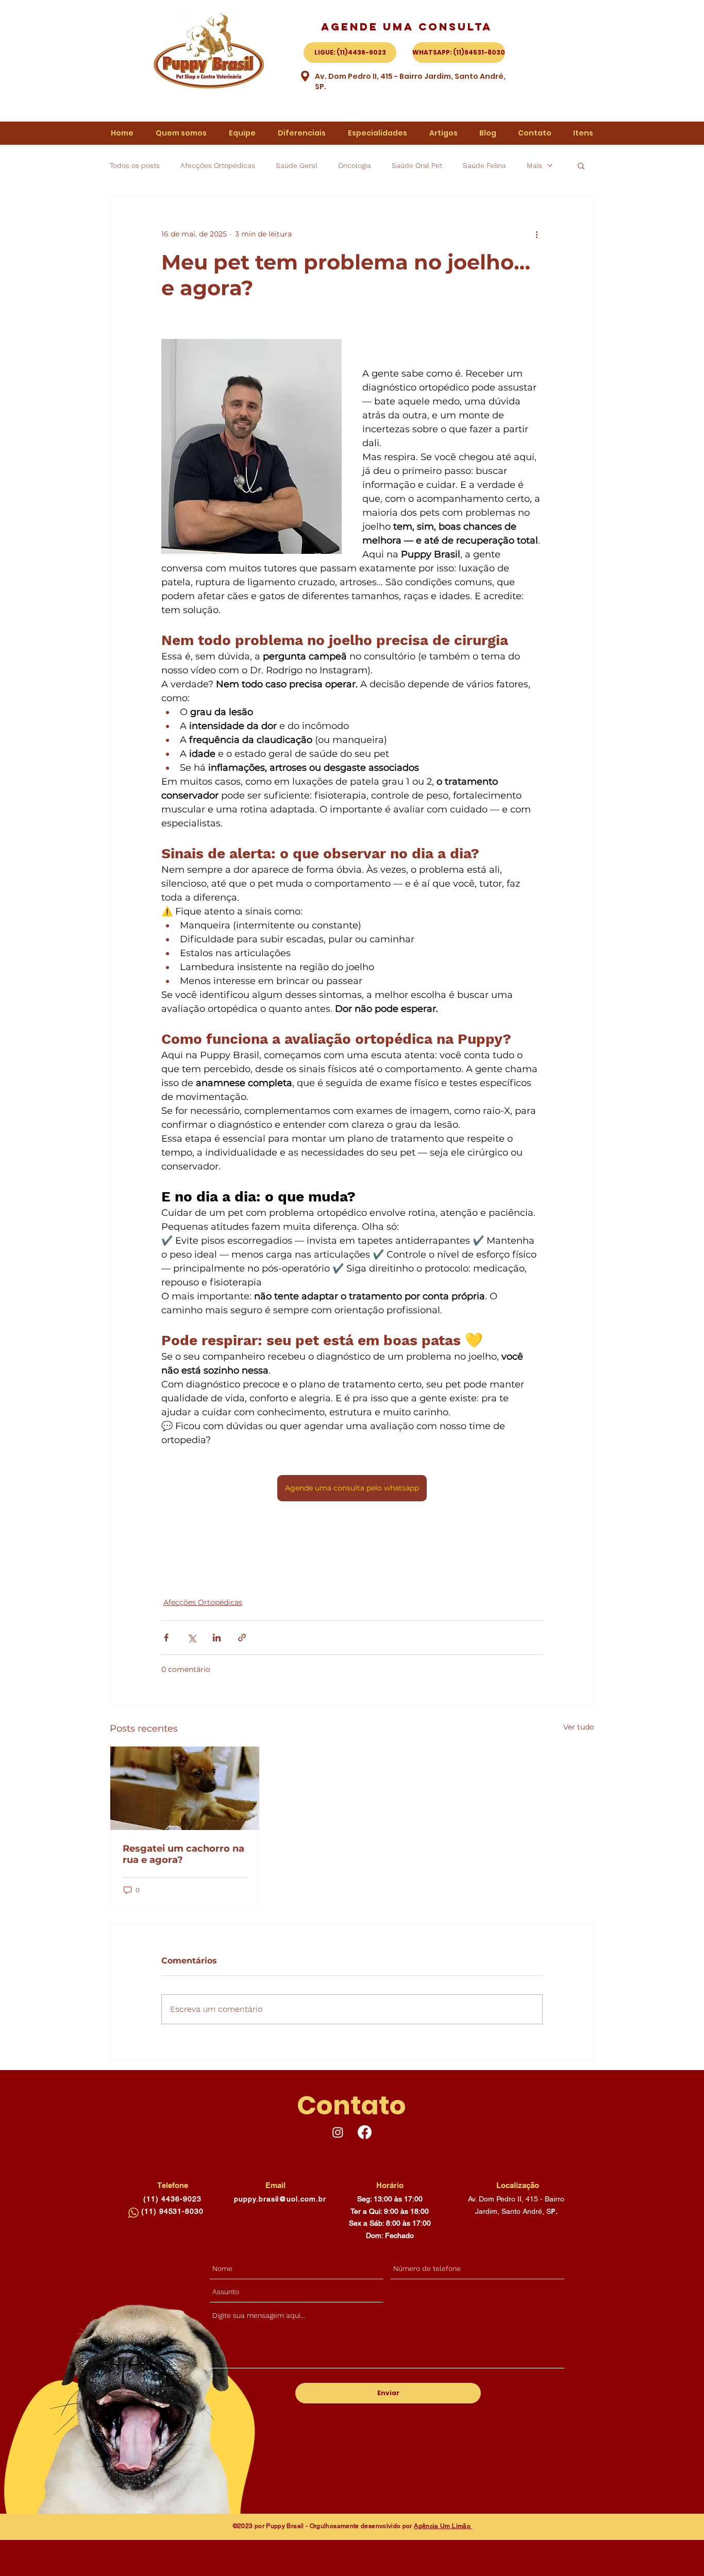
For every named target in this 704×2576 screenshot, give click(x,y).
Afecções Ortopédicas (218, 165)
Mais (534, 165)
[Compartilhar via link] (242, 1638)
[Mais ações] (537, 234)
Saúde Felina (484, 165)
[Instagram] (338, 2132)
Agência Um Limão (443, 2526)
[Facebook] (365, 2132)
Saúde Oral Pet (417, 165)
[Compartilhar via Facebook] (166, 1638)
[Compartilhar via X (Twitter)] (191, 1638)
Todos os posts (135, 165)
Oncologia (355, 165)
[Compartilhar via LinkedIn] (217, 1638)
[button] (581, 165)
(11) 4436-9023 (172, 2199)
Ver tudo (579, 1727)
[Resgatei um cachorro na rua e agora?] (185, 1788)
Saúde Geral (297, 165)
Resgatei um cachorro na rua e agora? (183, 1854)
